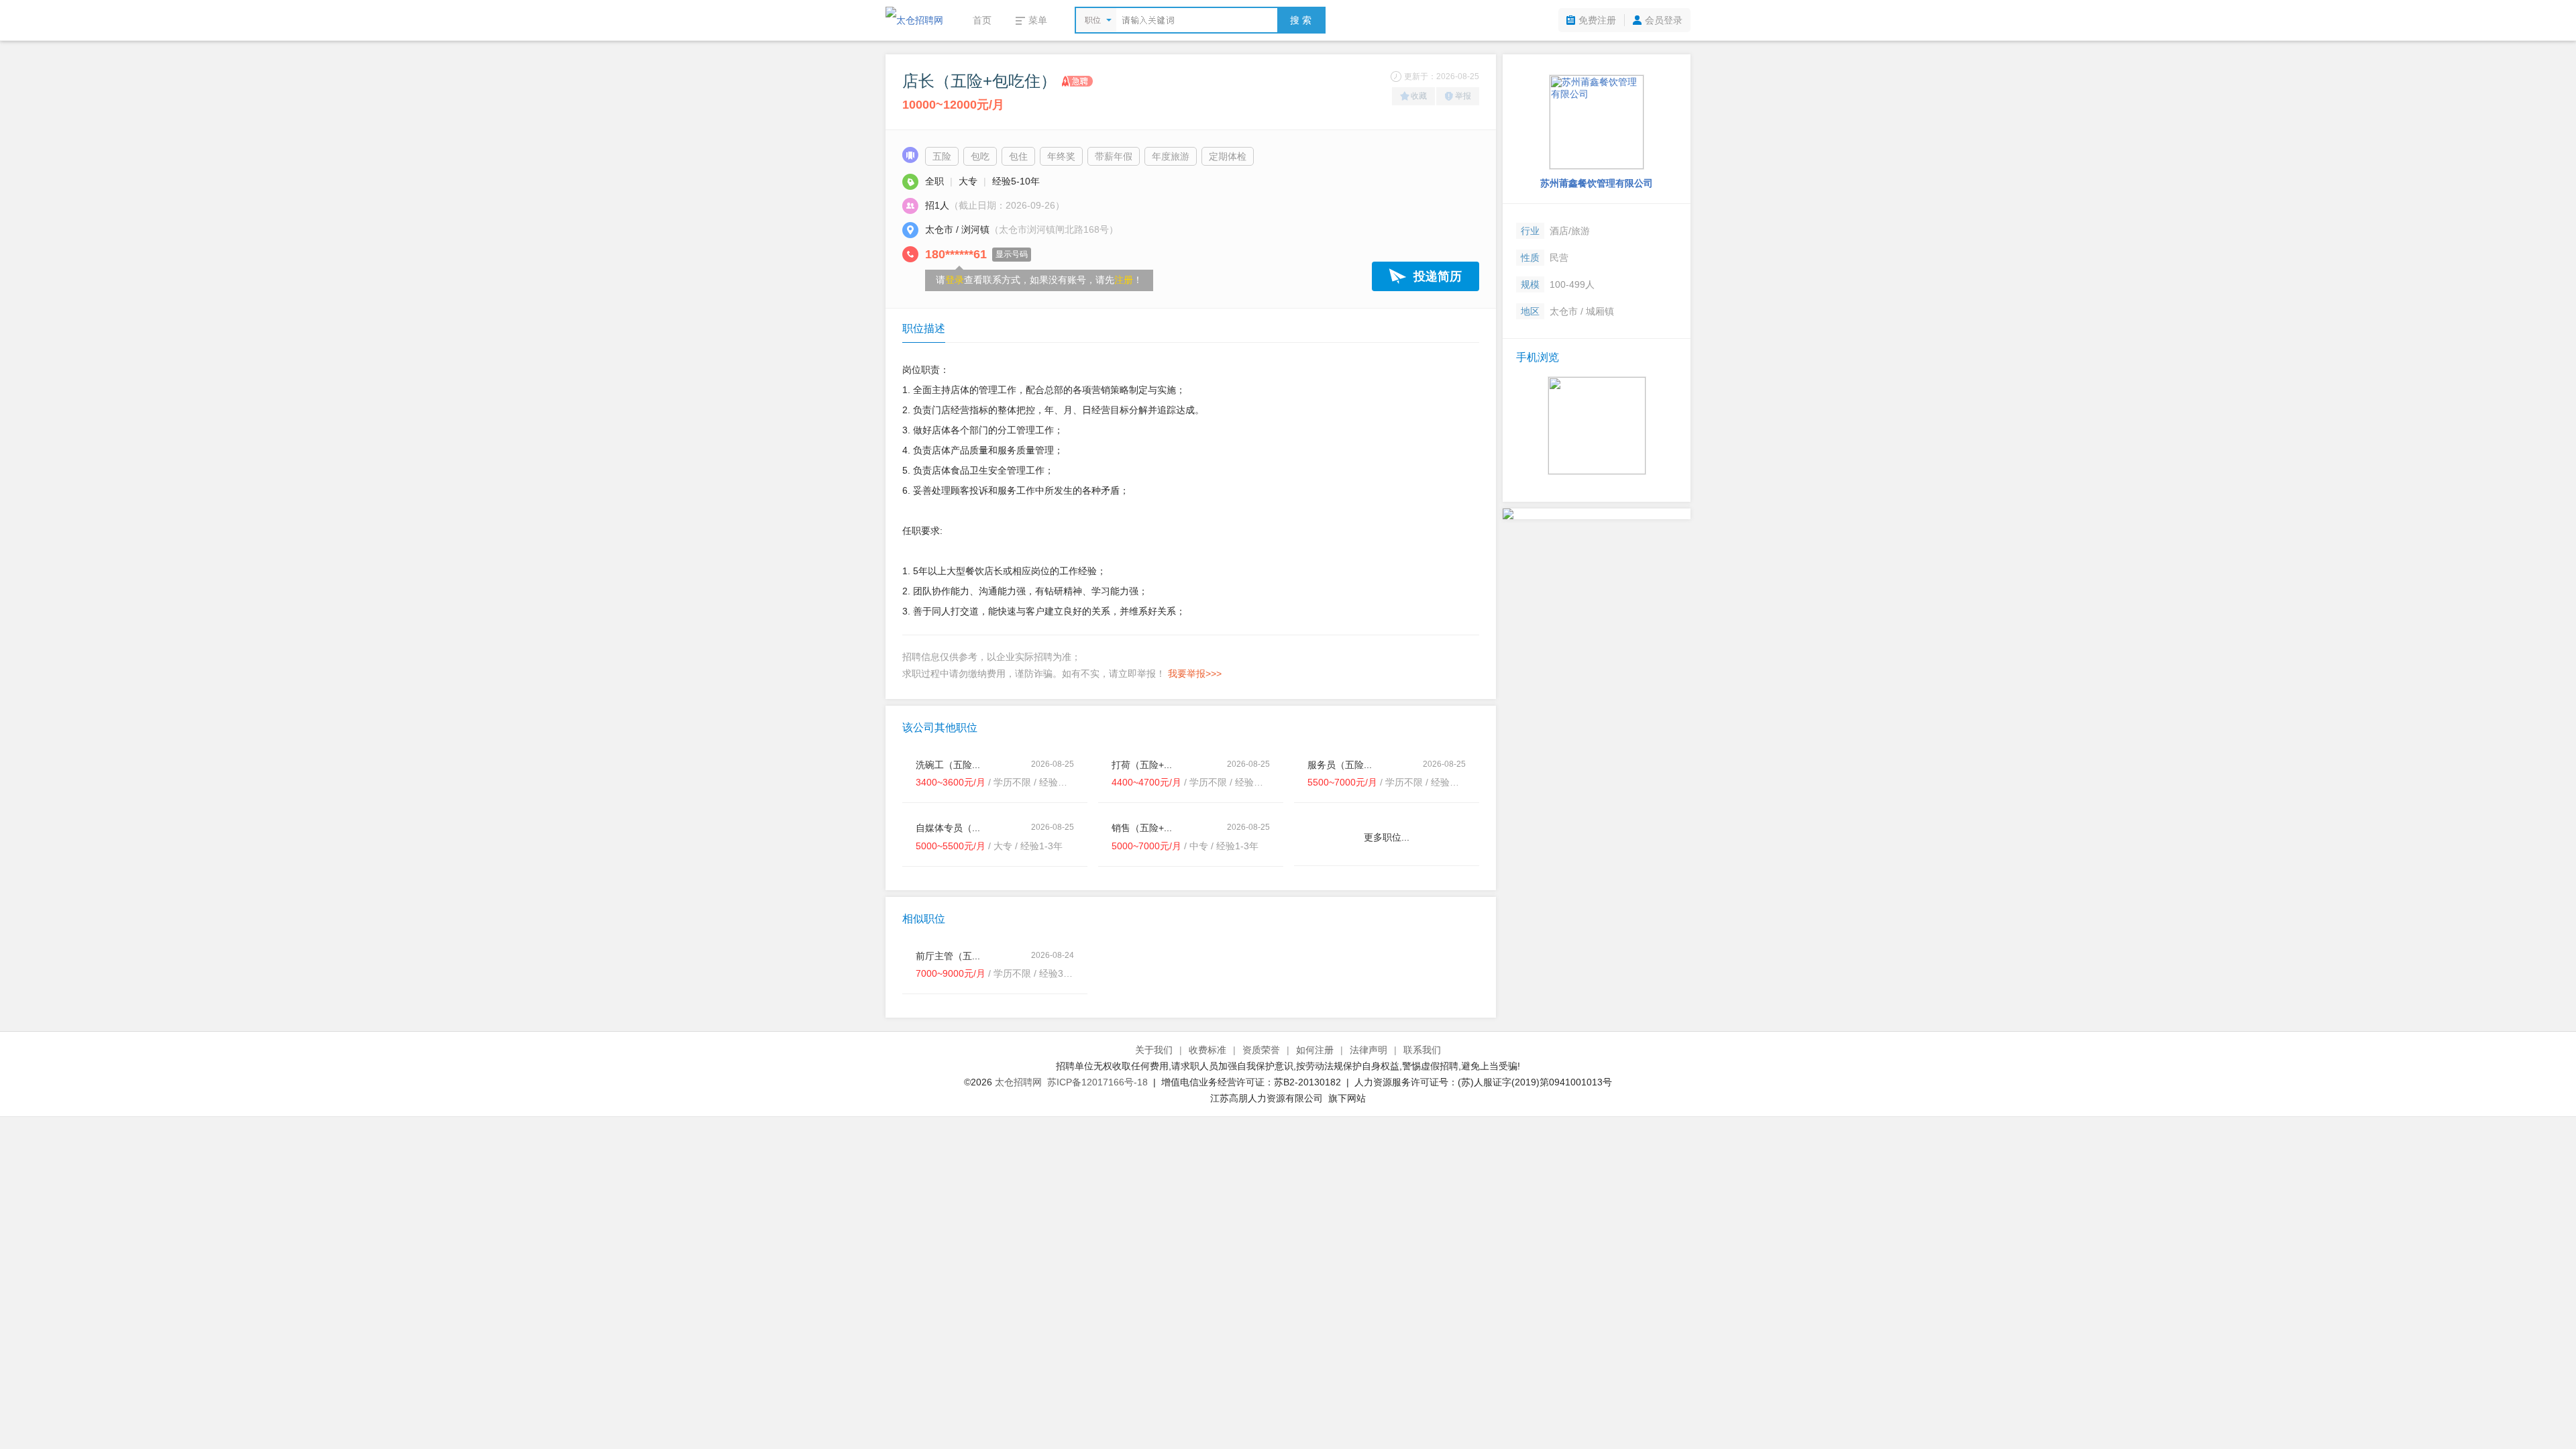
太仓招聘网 (1018, 1082)
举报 (1463, 96)
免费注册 (1597, 20)
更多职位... (1387, 837)
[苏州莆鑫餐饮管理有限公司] (1597, 122)
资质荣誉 (1261, 1050)
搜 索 (1301, 20)
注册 (1124, 280)
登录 (955, 280)
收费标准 (1207, 1050)
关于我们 (1154, 1050)
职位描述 (924, 328)
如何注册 (1315, 1050)
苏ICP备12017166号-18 (1097, 1082)
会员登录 (1664, 20)
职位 (1093, 20)
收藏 (1419, 96)
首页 (982, 20)
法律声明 (1368, 1050)
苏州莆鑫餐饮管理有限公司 (1597, 183)
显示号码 (1012, 254)
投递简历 (1438, 276)
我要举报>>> (1195, 674)
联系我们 (1422, 1050)
